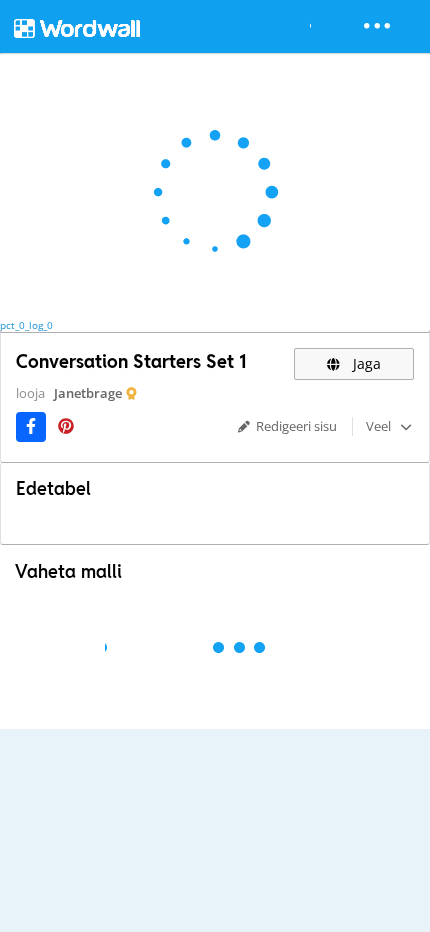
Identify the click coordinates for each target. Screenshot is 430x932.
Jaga (365, 363)
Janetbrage (88, 393)
